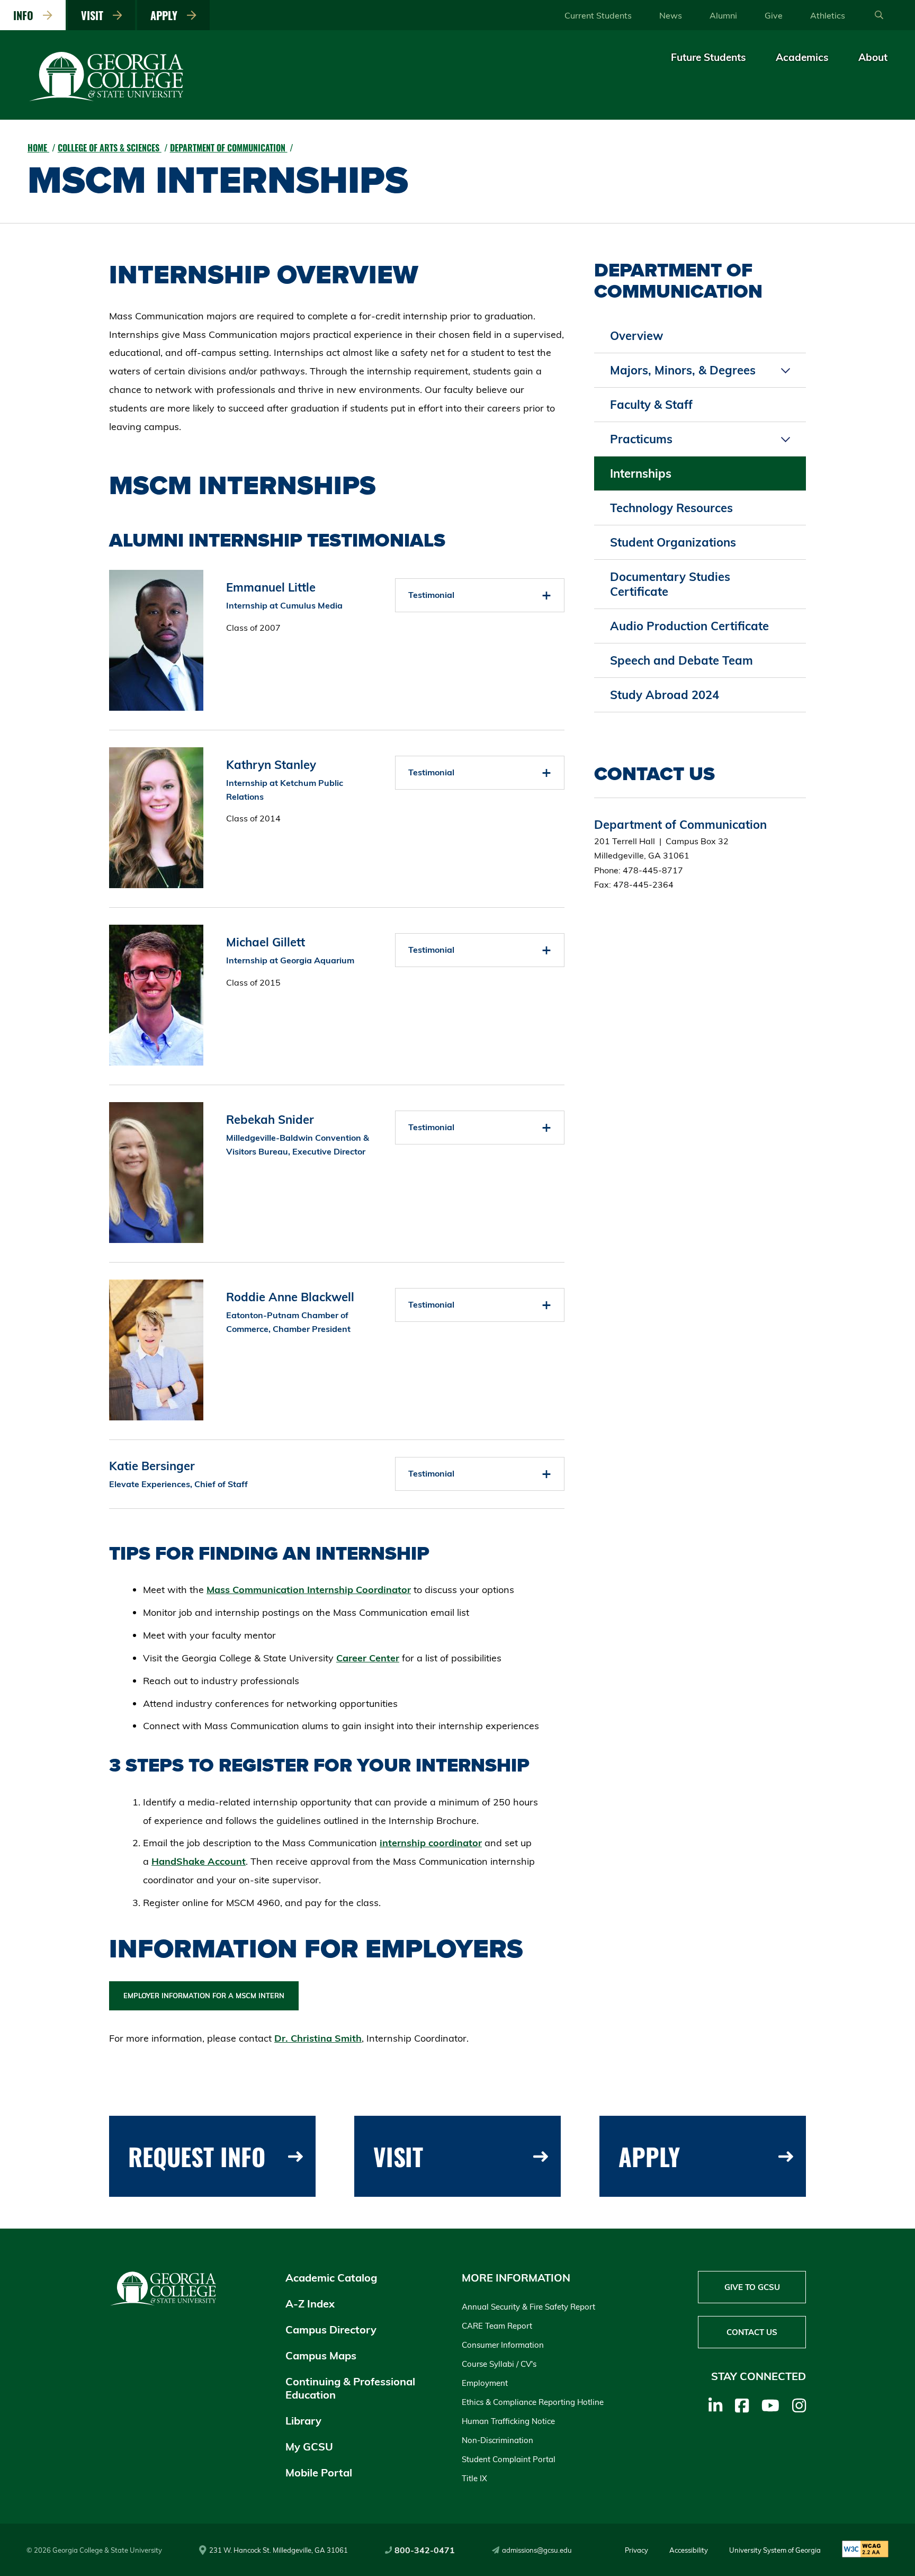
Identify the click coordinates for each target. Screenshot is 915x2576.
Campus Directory (331, 2329)
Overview (636, 336)
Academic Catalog (331, 2278)
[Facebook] (742, 2405)
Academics (802, 57)
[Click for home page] (107, 99)
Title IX (474, 2478)
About (873, 57)
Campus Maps (321, 2355)
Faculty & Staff (651, 405)
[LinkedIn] (715, 2405)
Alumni (723, 15)
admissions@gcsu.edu (537, 2550)
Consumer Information (503, 2345)
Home (38, 148)
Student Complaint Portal (509, 2459)
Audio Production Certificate (689, 626)
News (671, 15)
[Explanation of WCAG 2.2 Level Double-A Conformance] (865, 2550)
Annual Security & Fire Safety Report (528, 2307)
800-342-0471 (425, 2550)
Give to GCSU (752, 2287)
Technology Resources (671, 508)
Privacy (636, 2550)
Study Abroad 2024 (665, 695)
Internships (641, 473)
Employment (485, 2383)
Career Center (368, 1658)
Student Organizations (673, 542)
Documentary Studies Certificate (670, 584)
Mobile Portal (319, 2472)
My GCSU (309, 2447)
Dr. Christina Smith (318, 2038)
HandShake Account (199, 1861)
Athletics (828, 15)
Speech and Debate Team (681, 660)
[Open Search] (879, 15)
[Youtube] (770, 2405)
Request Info (197, 2156)
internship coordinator (431, 1843)
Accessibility (689, 2550)
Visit (95, 15)
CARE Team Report (497, 2326)
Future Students (708, 57)
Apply (167, 15)
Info (26, 15)
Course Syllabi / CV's (499, 2364)
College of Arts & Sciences (110, 148)
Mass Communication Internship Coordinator (309, 1590)
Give (774, 15)
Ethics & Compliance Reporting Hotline (533, 2402)
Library (303, 2421)
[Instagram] (799, 2405)
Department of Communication (229, 148)
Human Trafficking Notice (508, 2421)
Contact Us (752, 2332)
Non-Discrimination (497, 2440)
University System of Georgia (775, 2550)
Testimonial (431, 595)
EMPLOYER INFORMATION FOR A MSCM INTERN (204, 1996)
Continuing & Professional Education (350, 2388)
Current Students (598, 15)
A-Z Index (310, 2304)
